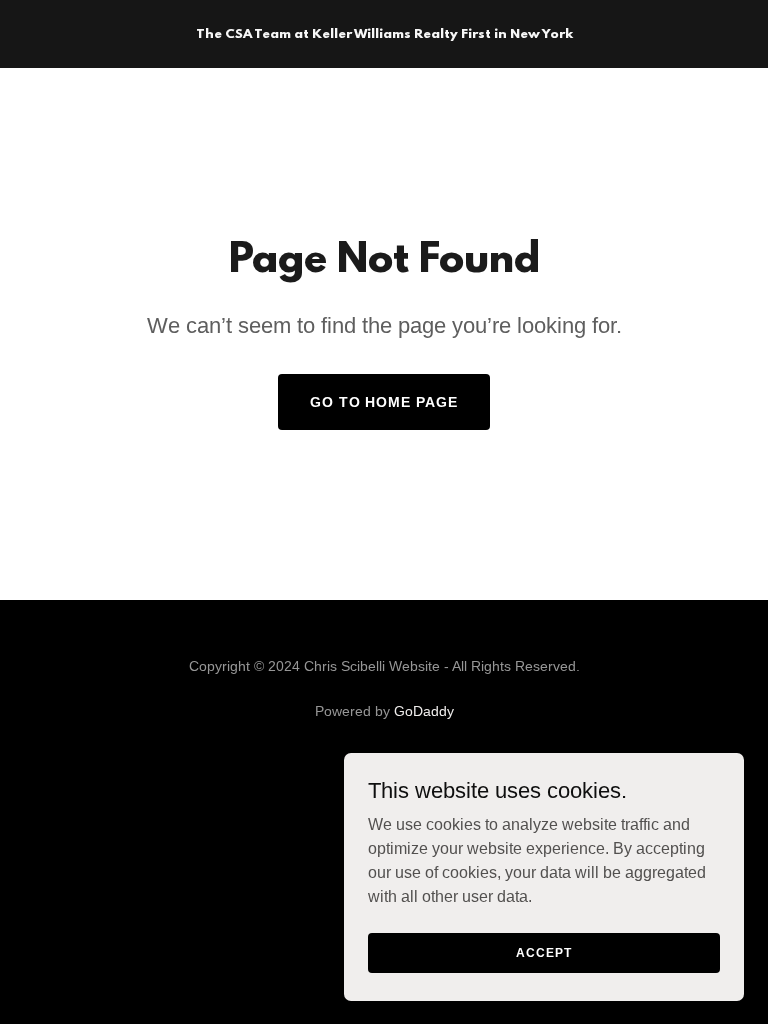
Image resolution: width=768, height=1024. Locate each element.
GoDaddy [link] (424, 711)
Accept (543, 952)
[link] (384, 32)
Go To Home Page (384, 402)
